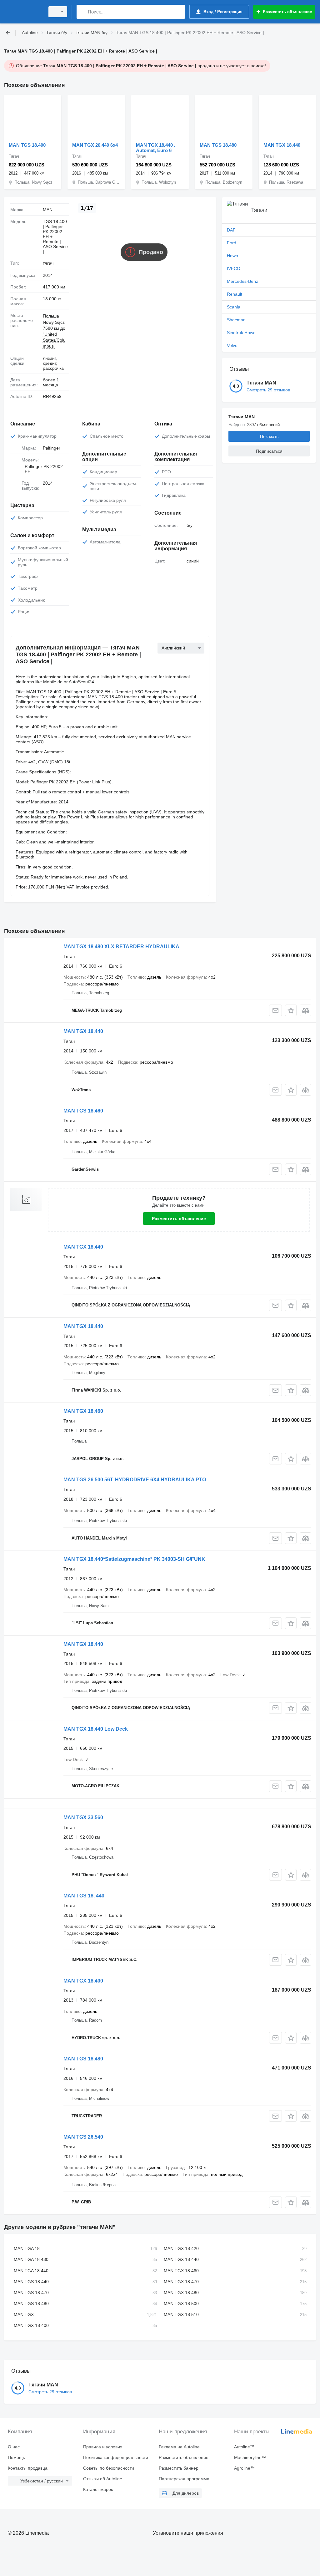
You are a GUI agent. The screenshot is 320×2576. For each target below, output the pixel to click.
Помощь (16, 2457)
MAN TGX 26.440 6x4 (95, 145)
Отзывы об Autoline (103, 2479)
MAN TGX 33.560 (83, 1817)
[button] (291, 1010)
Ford (232, 243)
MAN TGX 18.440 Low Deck (96, 1729)
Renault (235, 294)
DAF (231, 230)
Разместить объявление (179, 1219)
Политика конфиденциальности (116, 2457)
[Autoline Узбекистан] (23, 12)
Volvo (232, 345)
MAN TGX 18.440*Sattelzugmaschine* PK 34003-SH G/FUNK (134, 1559)
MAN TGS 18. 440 (84, 1896)
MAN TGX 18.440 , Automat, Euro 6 (156, 148)
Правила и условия (103, 2447)
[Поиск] (83, 12)
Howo (232, 256)
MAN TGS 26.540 (83, 2137)
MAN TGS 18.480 (218, 145)
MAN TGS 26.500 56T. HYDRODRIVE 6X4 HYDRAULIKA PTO (135, 1480)
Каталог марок (98, 2489)
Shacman (236, 320)
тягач (48, 263)
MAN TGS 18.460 (83, 1111)
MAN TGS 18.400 (27, 145)
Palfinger (52, 448)
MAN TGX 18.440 (282, 145)
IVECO (234, 268)
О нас (14, 2447)
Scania (234, 307)
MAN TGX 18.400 (83, 1981)
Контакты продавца (28, 2468)
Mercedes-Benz (242, 281)
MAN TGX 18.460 (83, 1411)
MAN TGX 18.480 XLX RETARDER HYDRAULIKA (121, 947)
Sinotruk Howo (241, 333)
